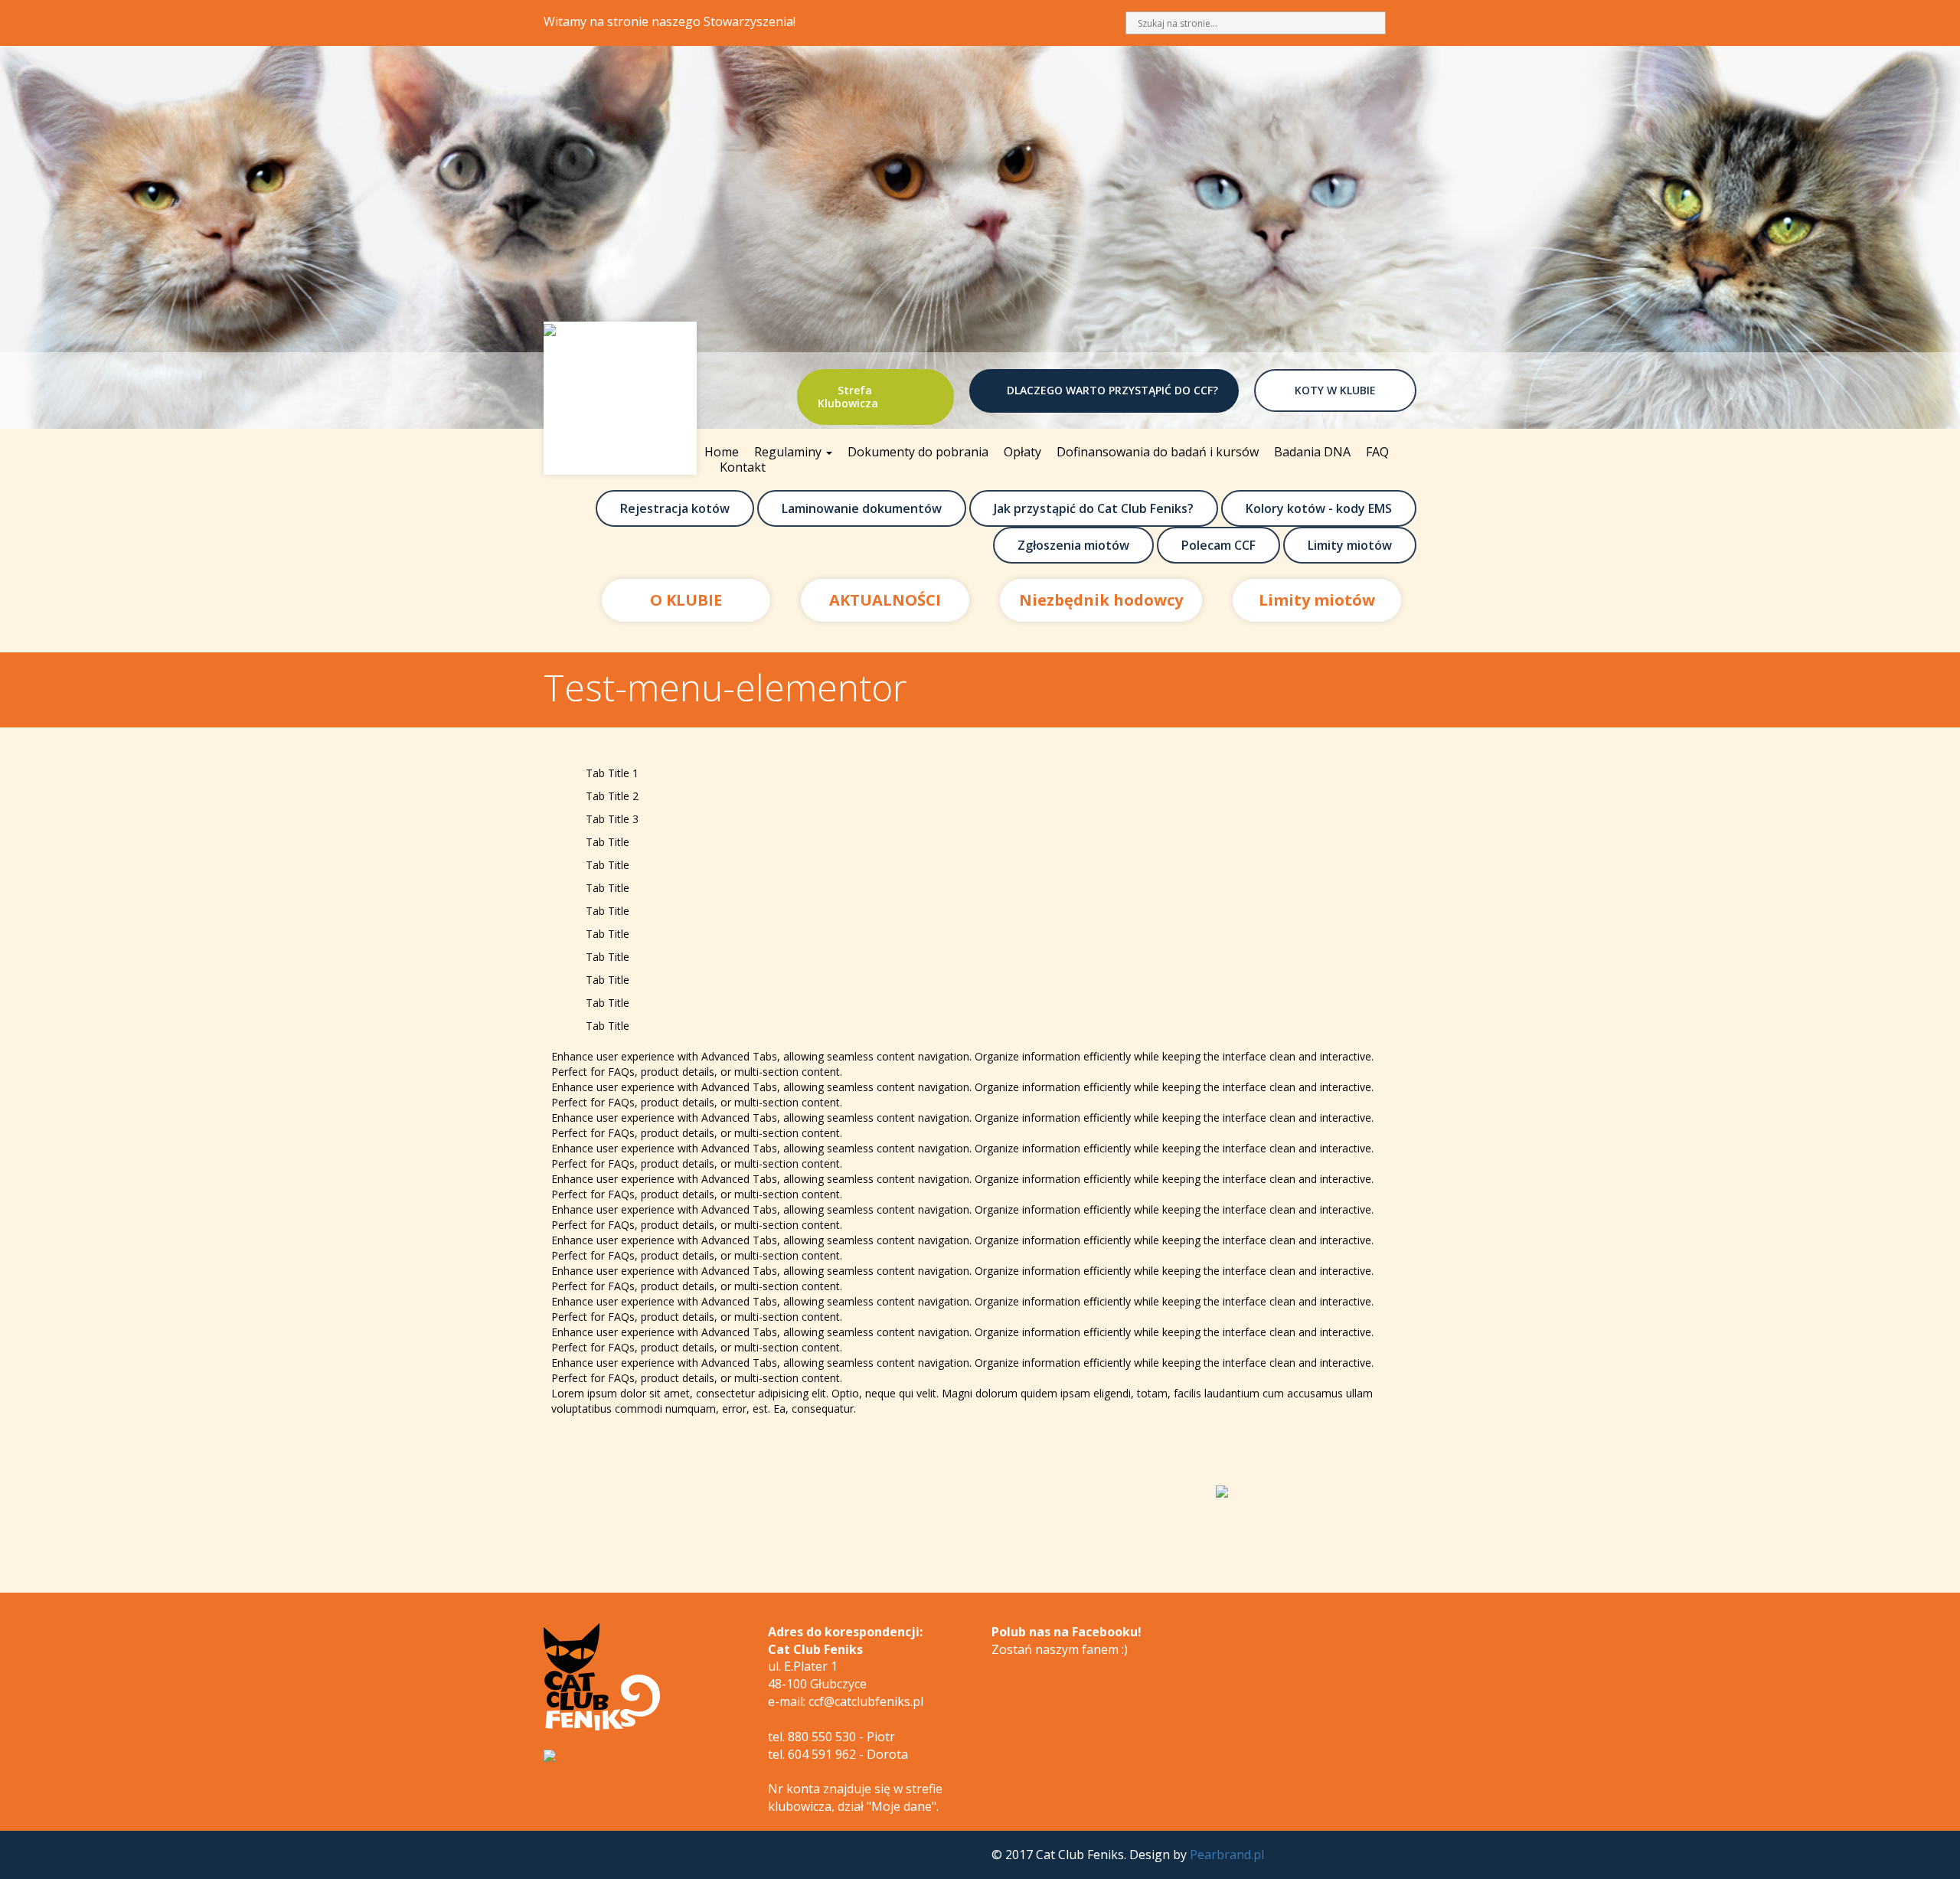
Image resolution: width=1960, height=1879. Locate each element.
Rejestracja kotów (675, 508)
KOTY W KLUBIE (1335, 390)
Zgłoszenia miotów (1073, 545)
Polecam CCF (1218, 545)
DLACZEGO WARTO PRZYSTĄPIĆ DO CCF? (1112, 390)
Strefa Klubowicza (848, 397)
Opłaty (1022, 452)
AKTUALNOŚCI (885, 600)
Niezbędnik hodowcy (1101, 600)
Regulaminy (789, 452)
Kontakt (743, 467)
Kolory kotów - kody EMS (1319, 508)
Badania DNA (1312, 452)
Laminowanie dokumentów (862, 508)
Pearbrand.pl (1227, 1854)
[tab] (980, 773)
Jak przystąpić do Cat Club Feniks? (1094, 508)
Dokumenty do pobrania (918, 452)
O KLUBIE (686, 600)
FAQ (1377, 452)
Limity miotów (1350, 545)
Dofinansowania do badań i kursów (1158, 452)
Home (722, 452)
